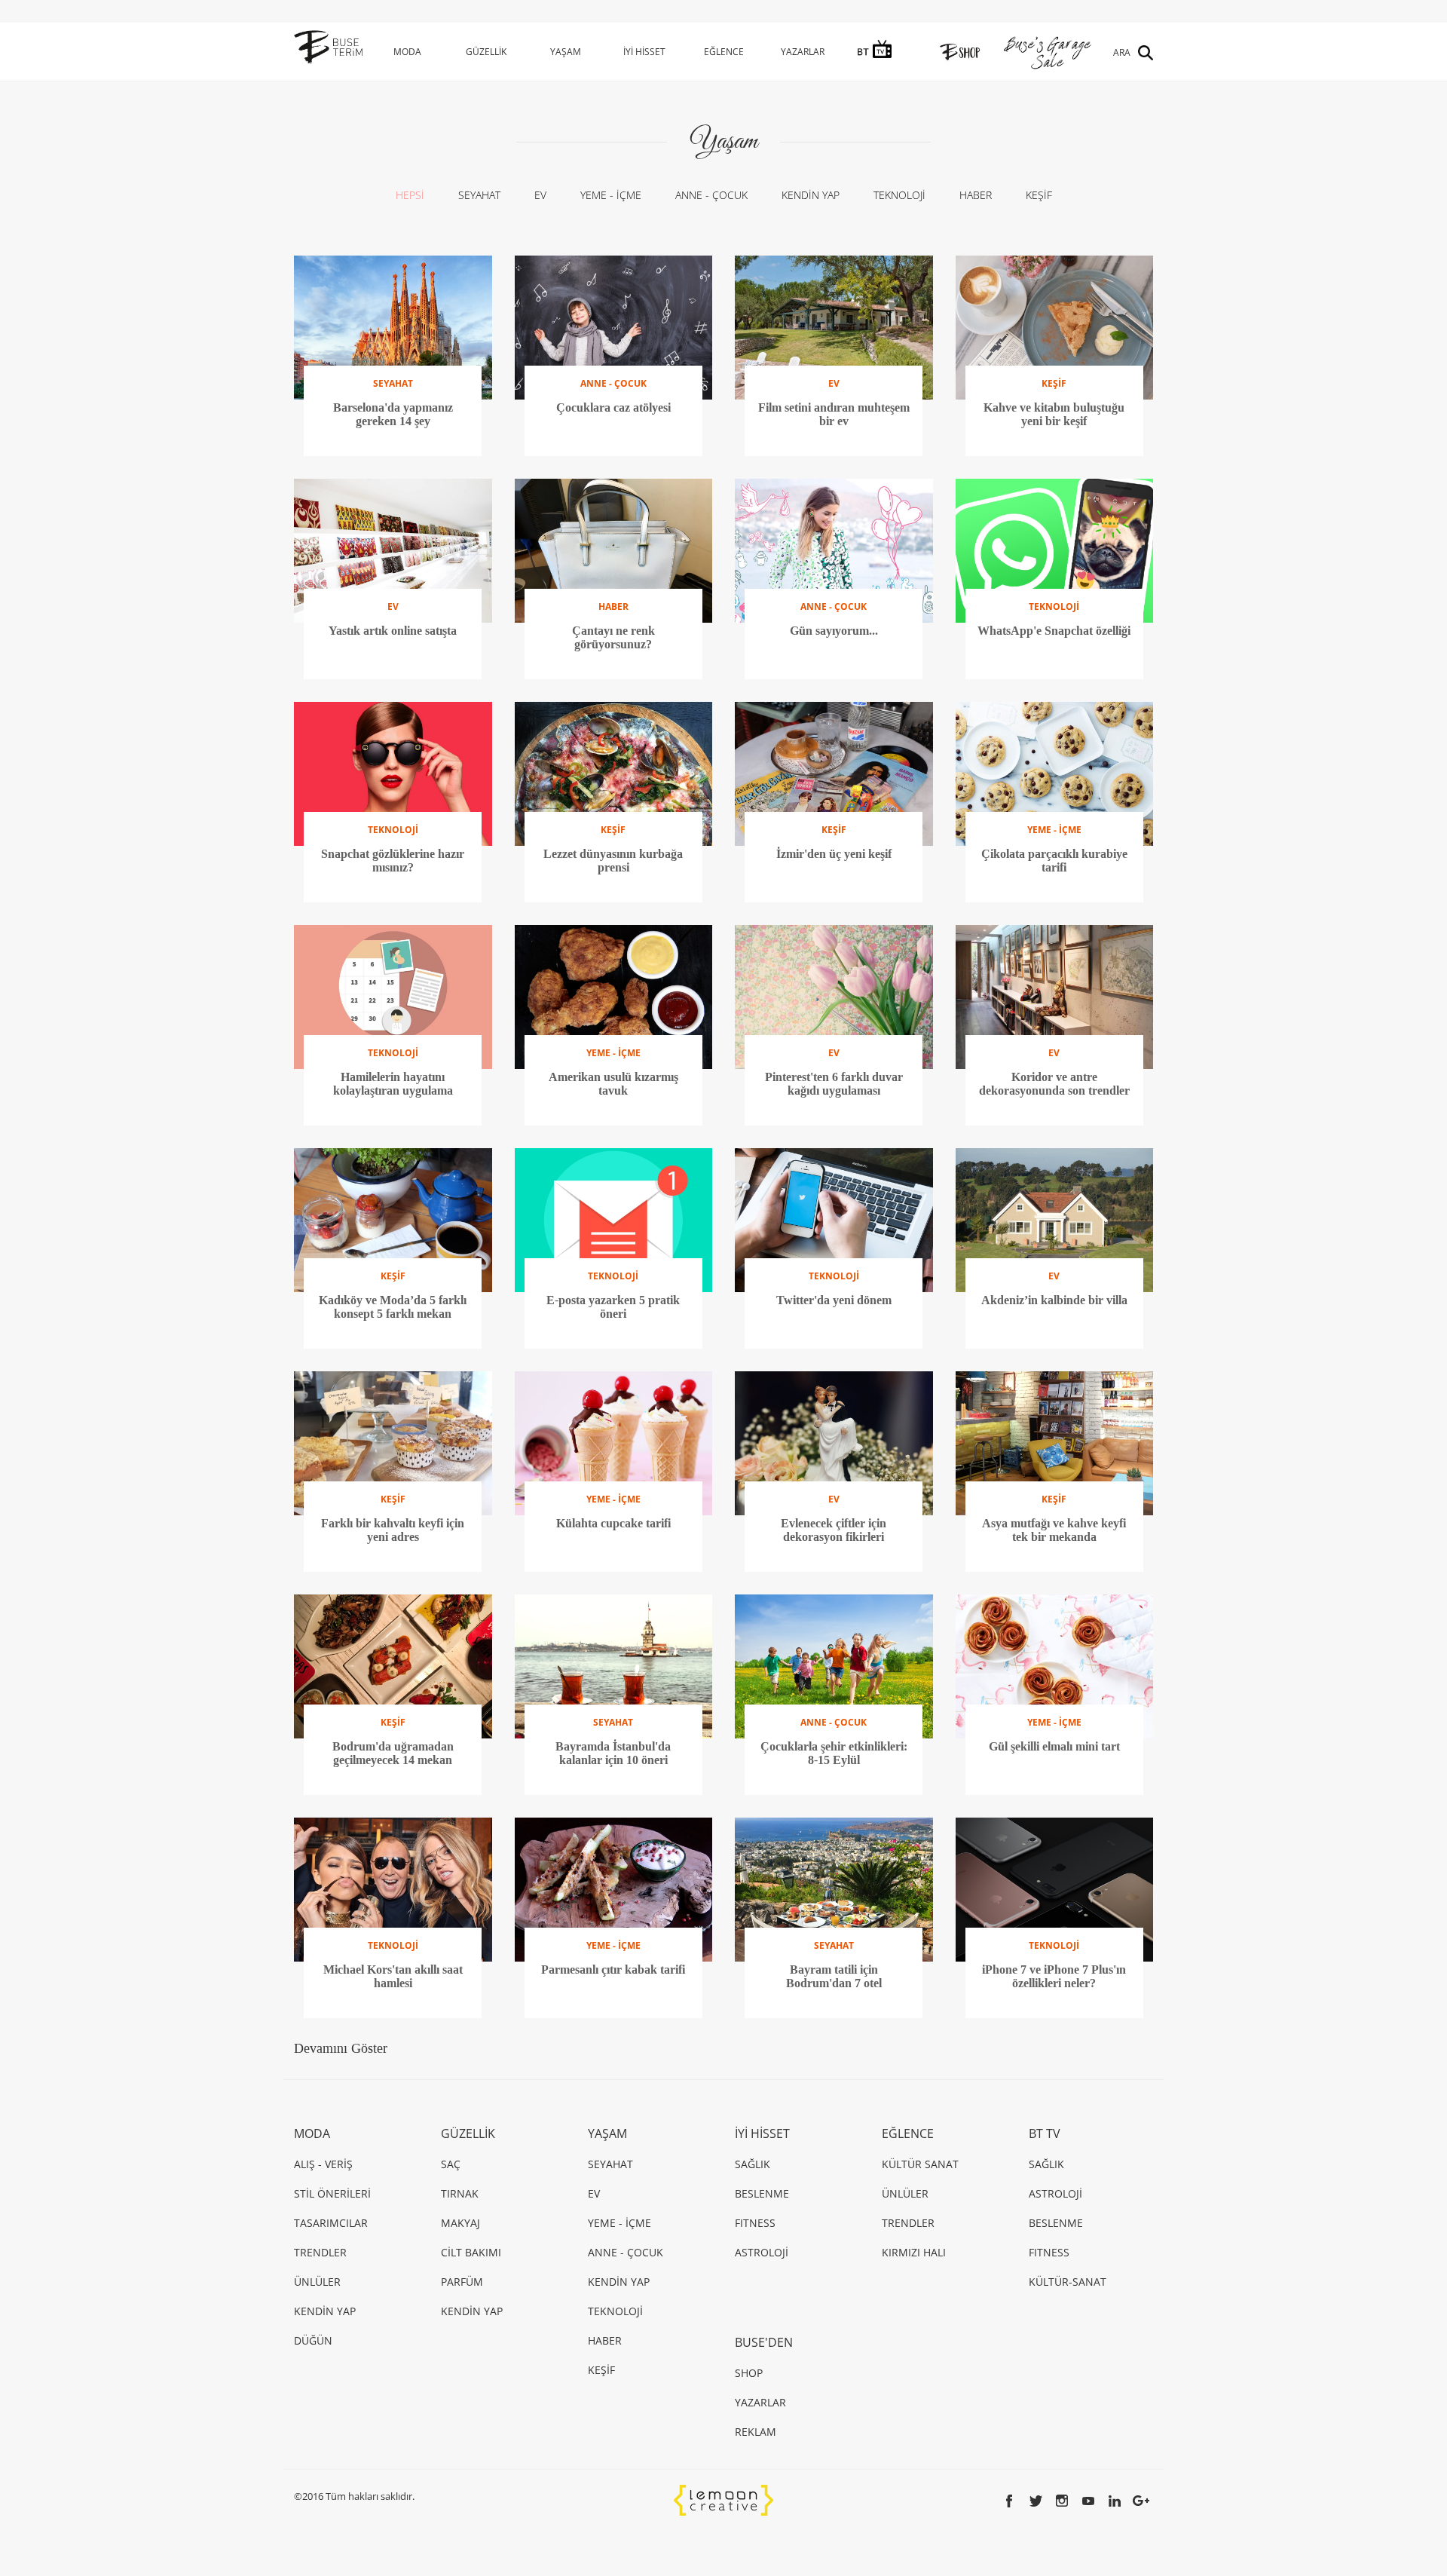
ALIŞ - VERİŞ (323, 2164)
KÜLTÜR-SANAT (1068, 2282)
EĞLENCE (724, 52)
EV (540, 195)
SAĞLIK (753, 2164)
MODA (407, 52)
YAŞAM (566, 52)
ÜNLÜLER (317, 2282)
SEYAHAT (479, 195)
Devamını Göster (341, 2048)
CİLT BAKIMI (471, 2252)
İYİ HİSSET (644, 52)
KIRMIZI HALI (914, 2252)
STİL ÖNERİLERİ (332, 2193)
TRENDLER (320, 2252)
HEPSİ (410, 195)
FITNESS (755, 2223)
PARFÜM (462, 2282)
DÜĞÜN (313, 2340)
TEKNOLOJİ (899, 195)
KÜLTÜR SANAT (920, 2164)
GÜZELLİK (486, 52)
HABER (976, 195)
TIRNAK (460, 2193)
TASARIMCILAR (331, 2223)
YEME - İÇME (611, 195)
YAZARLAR (803, 52)
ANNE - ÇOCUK (711, 195)
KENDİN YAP (811, 195)
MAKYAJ (460, 2223)
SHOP (749, 2373)
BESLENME (762, 2193)
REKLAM (756, 2432)
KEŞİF (1039, 195)
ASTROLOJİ (762, 2252)
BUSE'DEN (764, 2342)
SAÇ (451, 2164)
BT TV (1045, 2133)
